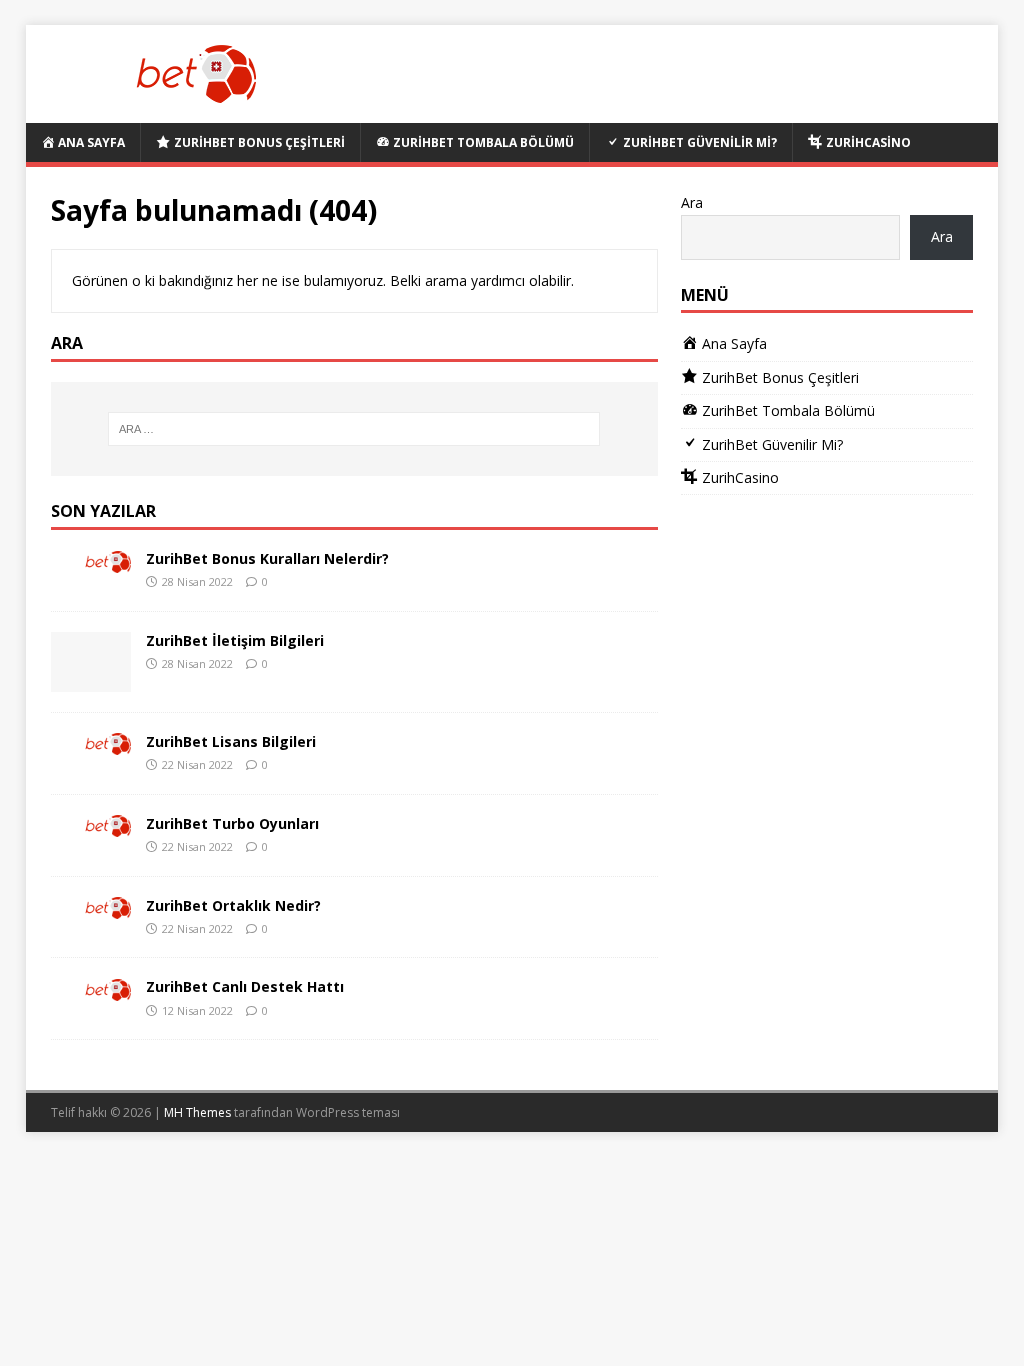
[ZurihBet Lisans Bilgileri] (91, 743)
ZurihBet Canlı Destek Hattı (245, 986)
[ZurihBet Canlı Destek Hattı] (91, 988)
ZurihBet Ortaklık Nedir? (233, 905)
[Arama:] (354, 429)
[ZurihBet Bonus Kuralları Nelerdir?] (91, 560)
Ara (692, 202)
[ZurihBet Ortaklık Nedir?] (91, 907)
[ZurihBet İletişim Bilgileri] (91, 680)
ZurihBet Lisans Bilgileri (231, 741)
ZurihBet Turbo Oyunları (232, 823)
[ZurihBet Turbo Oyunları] (91, 825)
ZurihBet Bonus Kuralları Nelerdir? (267, 558)
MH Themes (197, 1112)
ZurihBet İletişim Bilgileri (235, 640)
